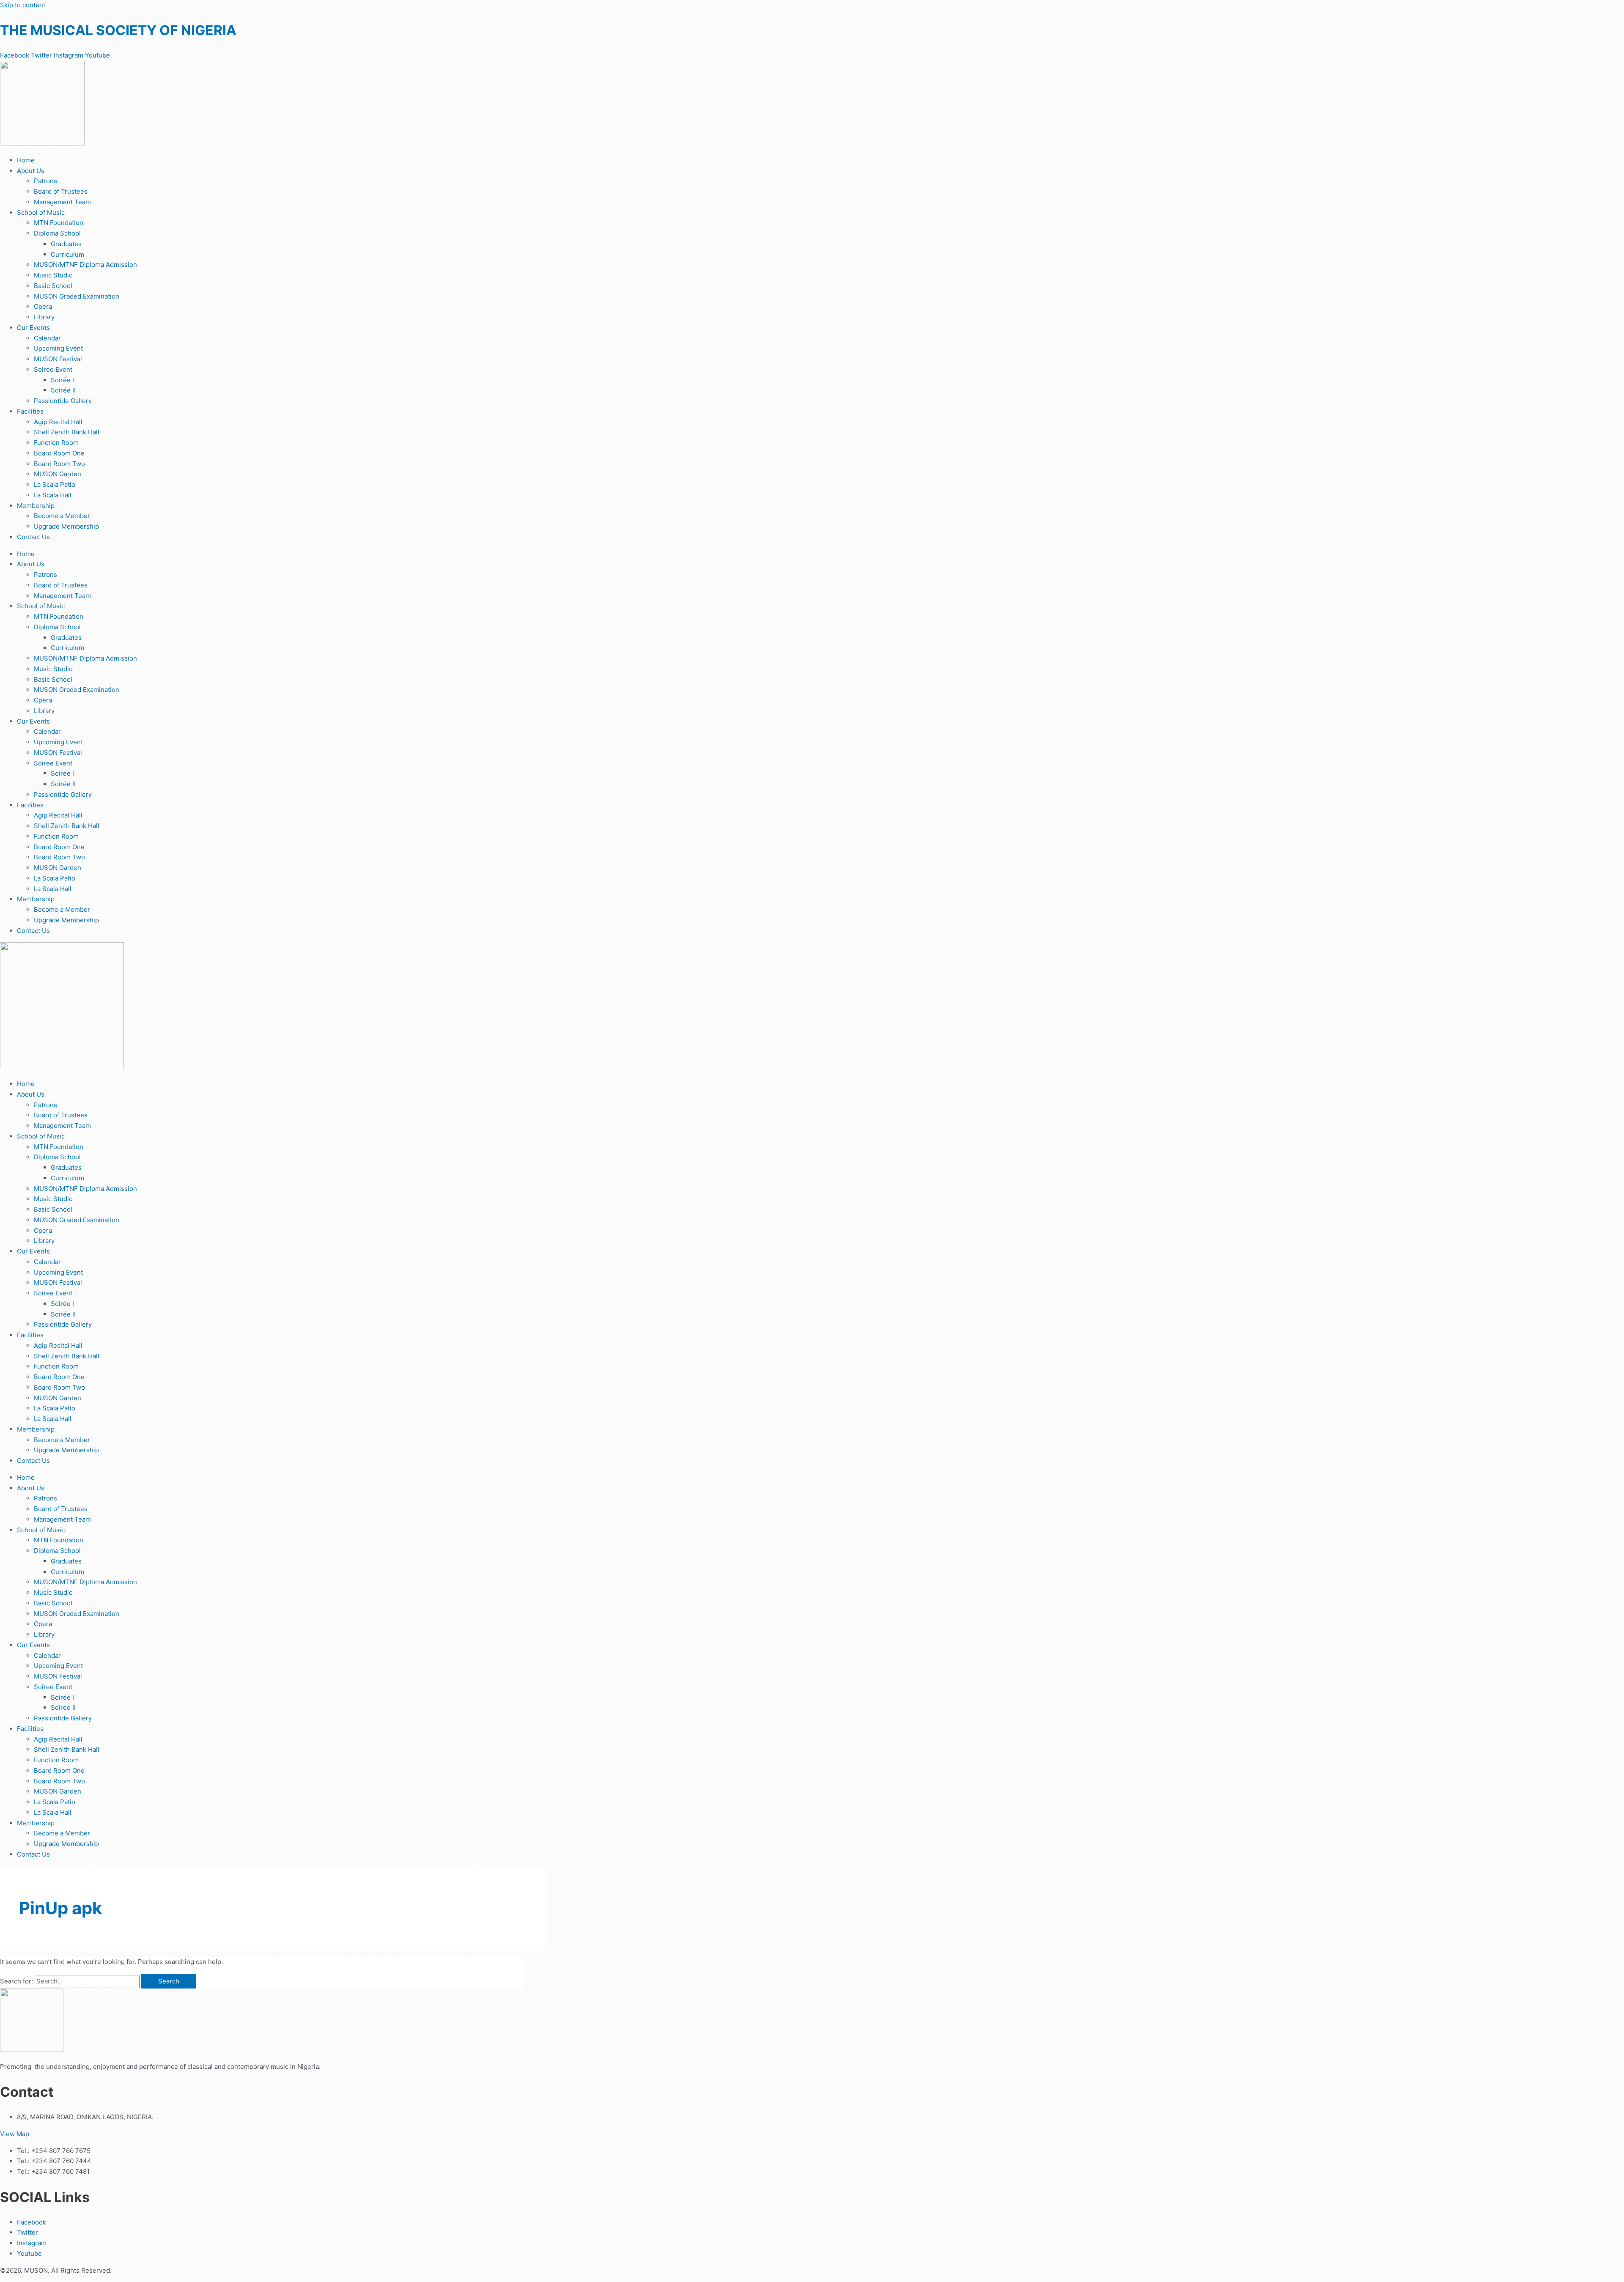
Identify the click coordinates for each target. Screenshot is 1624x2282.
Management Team (62, 202)
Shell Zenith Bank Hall (67, 432)
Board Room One (59, 453)
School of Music (41, 213)
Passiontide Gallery (63, 401)
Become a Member (62, 516)
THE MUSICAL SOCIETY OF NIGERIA (118, 30)
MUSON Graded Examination (77, 296)
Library (44, 317)
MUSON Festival (58, 359)
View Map (15, 2134)
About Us (31, 171)
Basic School (53, 286)
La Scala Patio (55, 484)
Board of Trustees (61, 191)
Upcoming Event (58, 348)
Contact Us (33, 537)
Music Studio (53, 275)
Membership (36, 506)
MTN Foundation (59, 223)
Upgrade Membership (66, 526)
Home (26, 160)
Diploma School (57, 233)
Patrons (45, 181)
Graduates (66, 244)
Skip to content (23, 5)
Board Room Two (59, 464)
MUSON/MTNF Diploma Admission (85, 265)
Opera (43, 306)
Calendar (47, 338)
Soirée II (63, 390)
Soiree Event (53, 369)
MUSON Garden (58, 474)
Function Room (56, 443)
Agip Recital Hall (58, 422)
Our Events (33, 328)
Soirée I (62, 380)
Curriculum (67, 254)
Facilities (30, 411)
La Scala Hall (53, 495)
